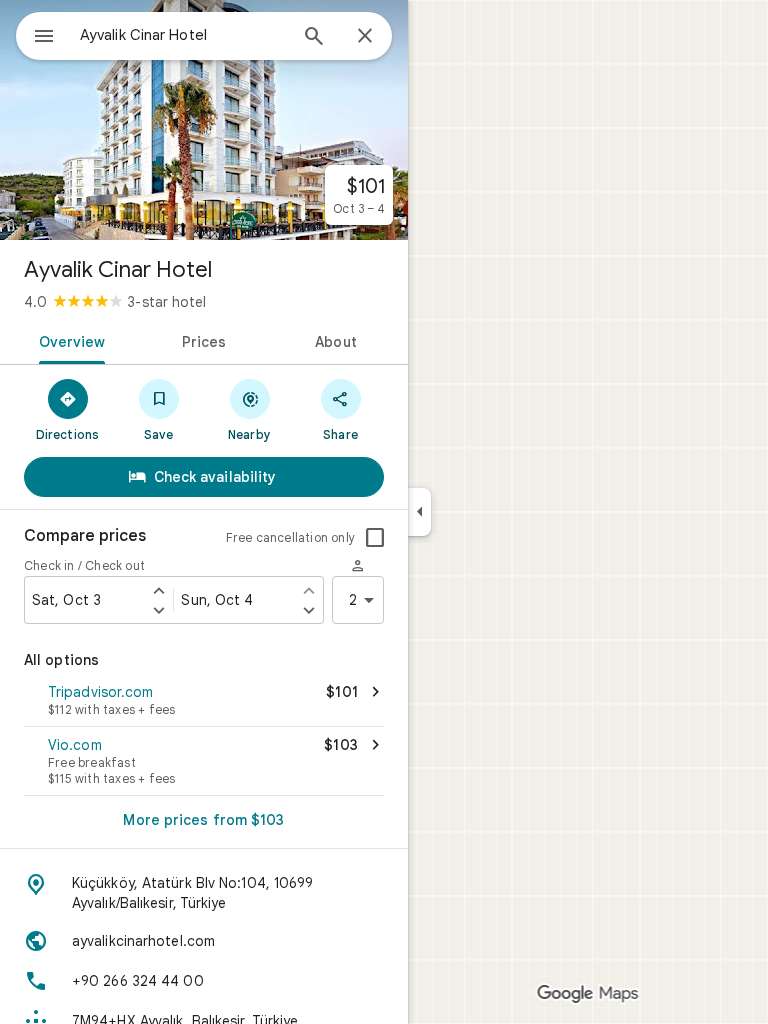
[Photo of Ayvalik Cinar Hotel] (204, 120)
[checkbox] (375, 538)
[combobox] (183, 35)
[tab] (68, 340)
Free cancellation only (290, 537)
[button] (204, 702)
